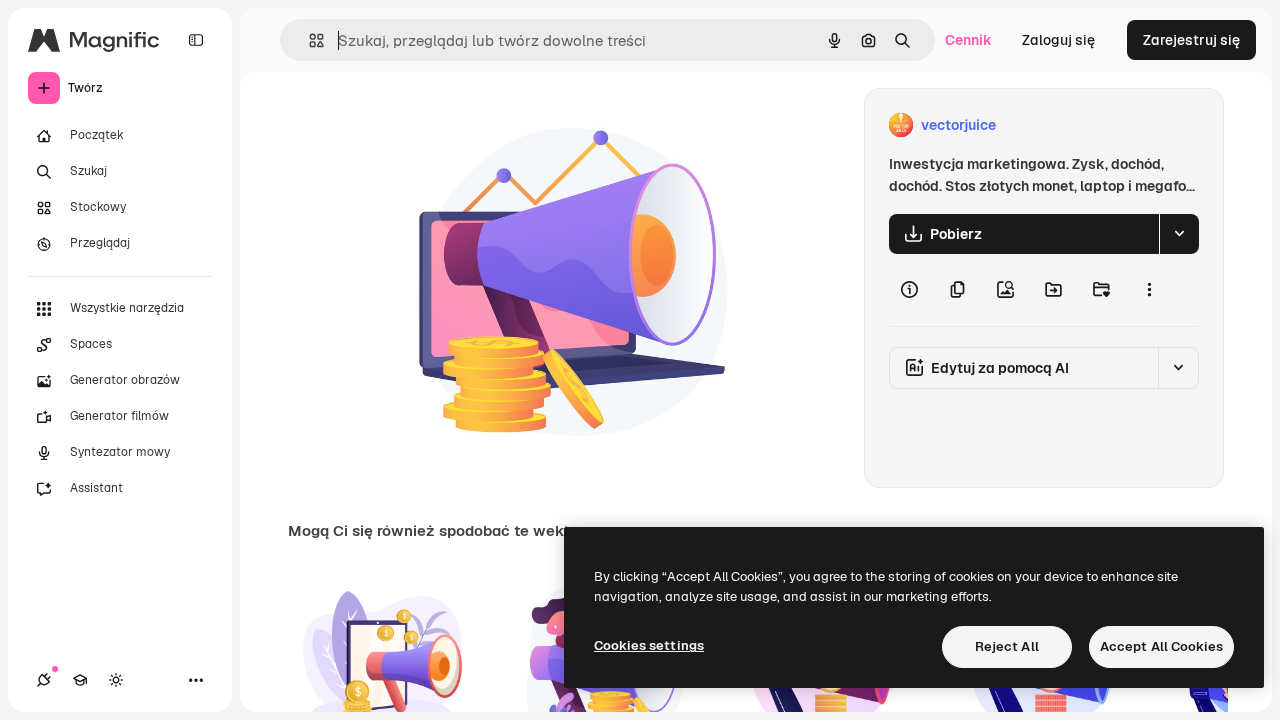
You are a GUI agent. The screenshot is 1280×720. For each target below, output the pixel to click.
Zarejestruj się (1191, 40)
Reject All (1007, 646)
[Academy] (80, 680)
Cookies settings (649, 645)
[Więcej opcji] (1149, 290)
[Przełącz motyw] (116, 680)
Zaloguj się (1058, 40)
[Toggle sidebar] (196, 40)
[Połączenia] (44, 680)
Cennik (968, 40)
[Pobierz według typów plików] (1179, 234)
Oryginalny (506, 125)
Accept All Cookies (1161, 646)
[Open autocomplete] (308, 40)
